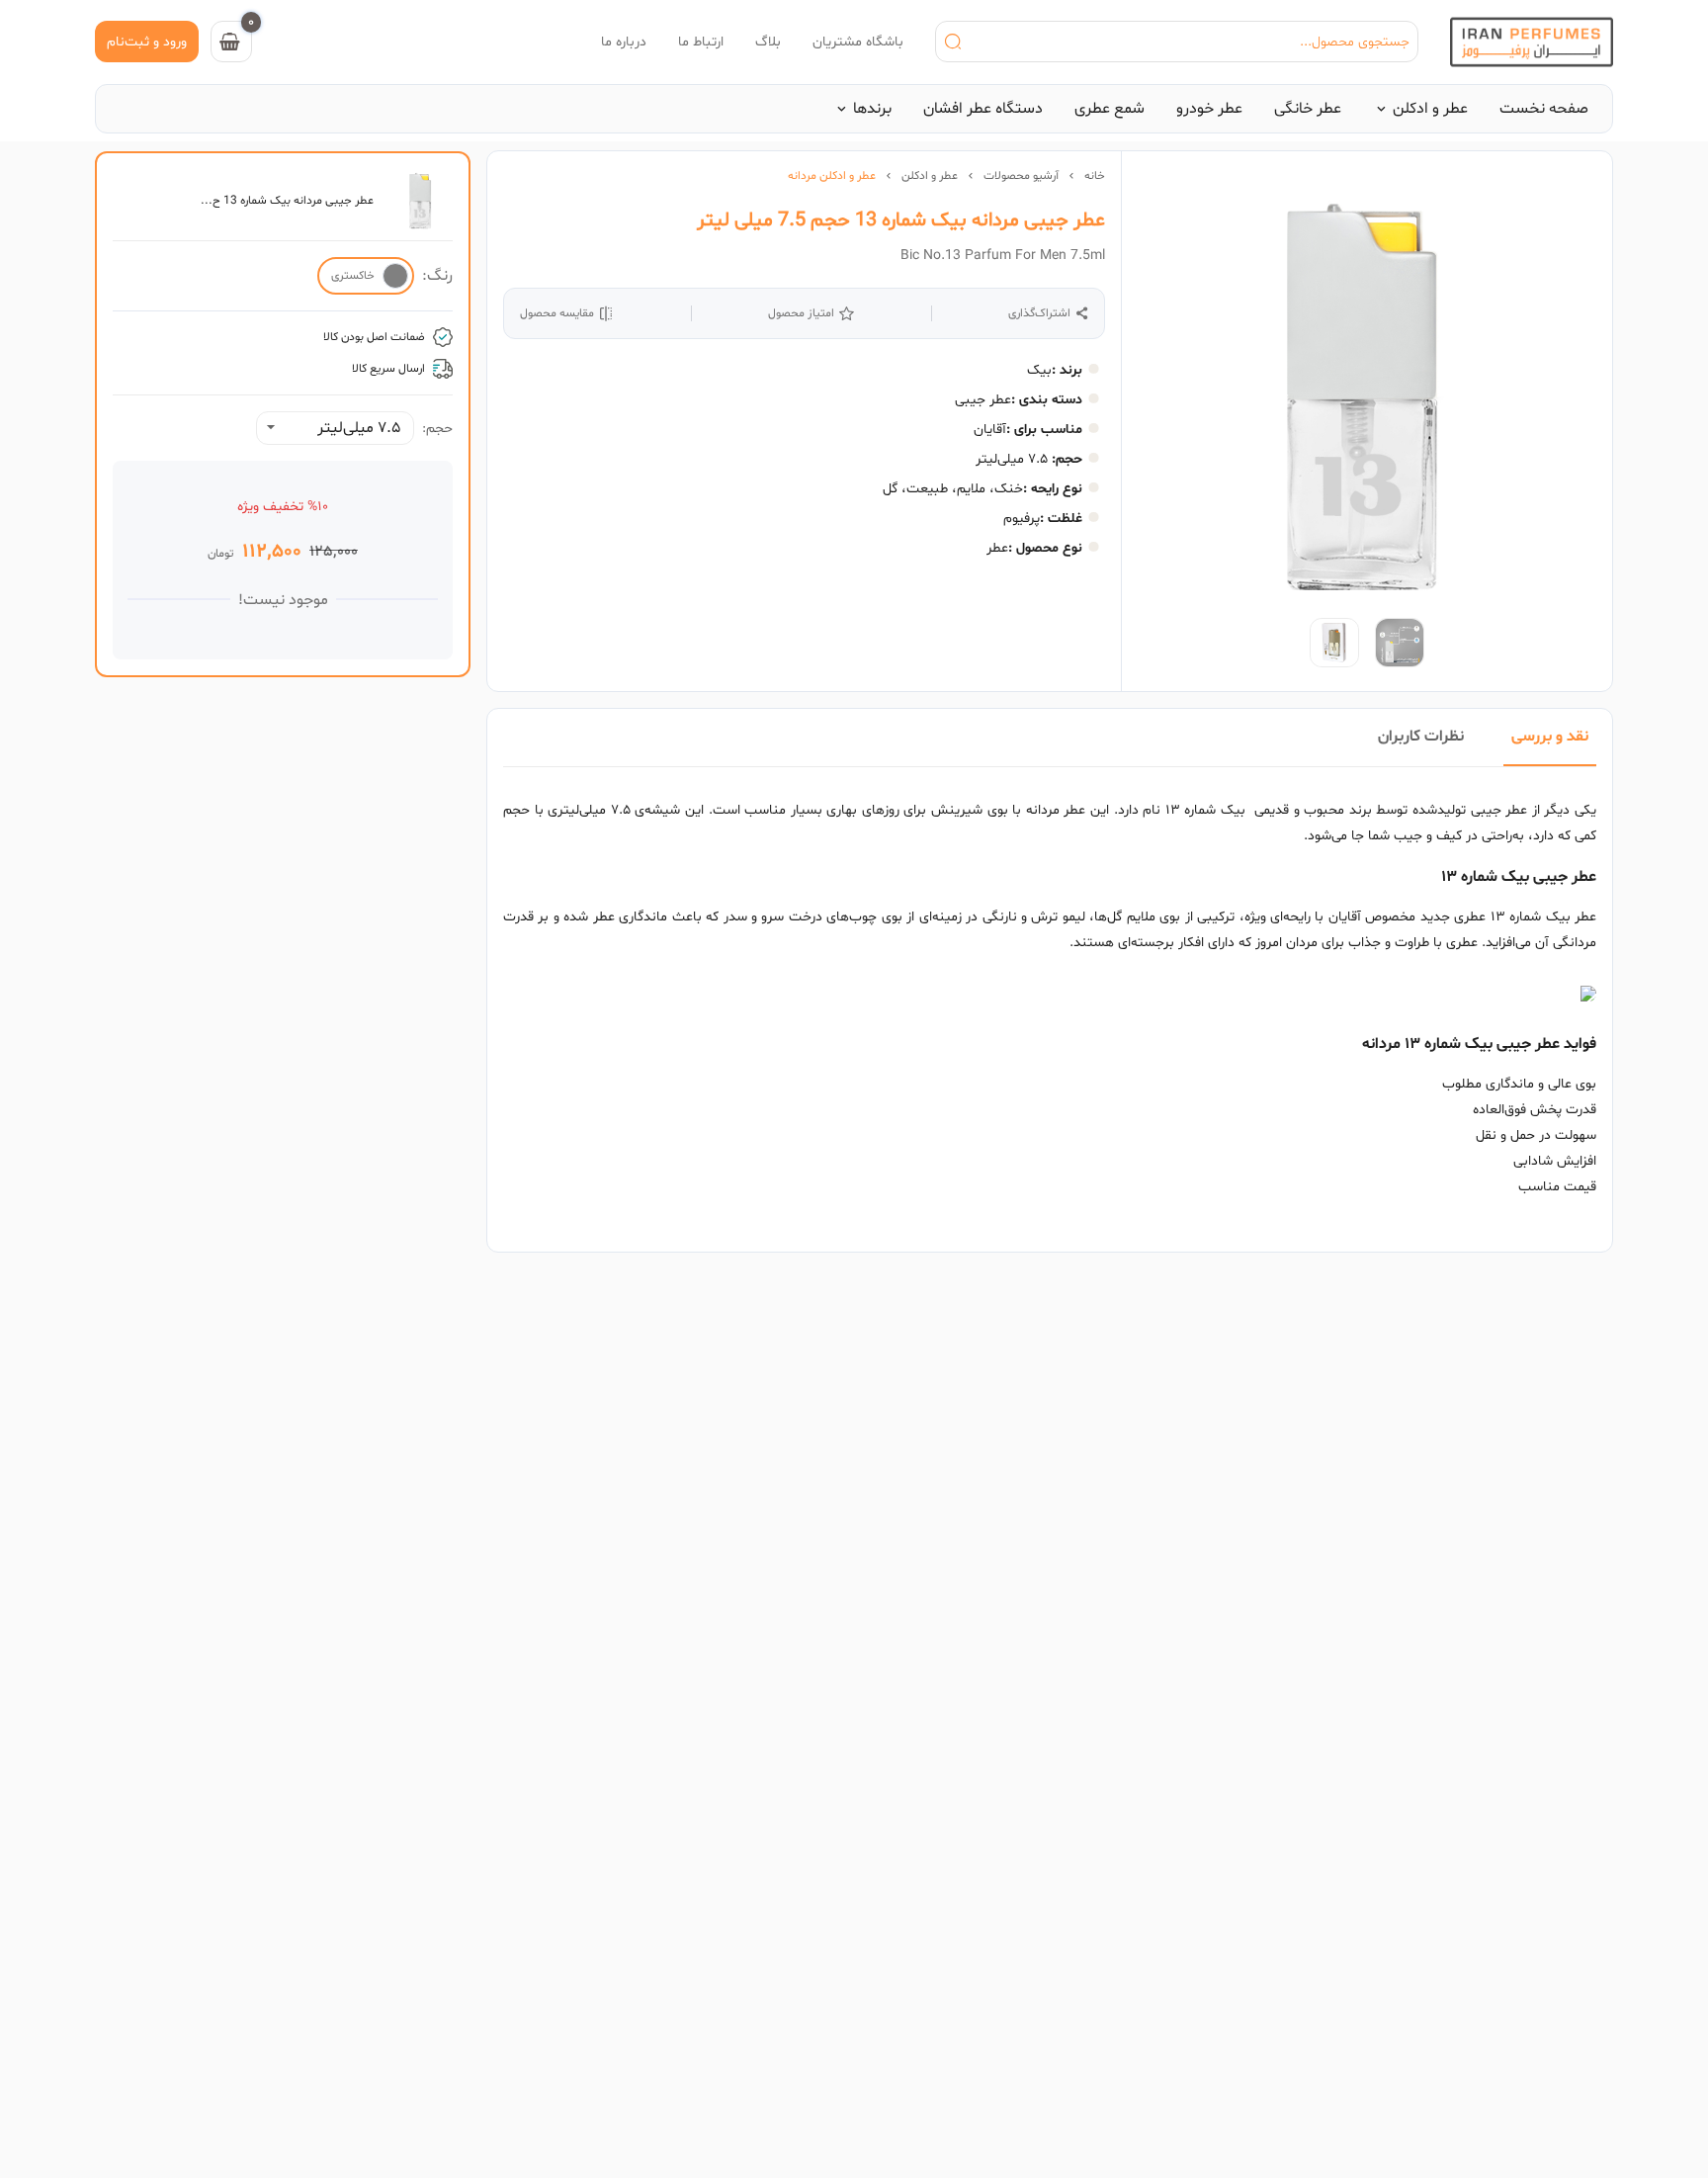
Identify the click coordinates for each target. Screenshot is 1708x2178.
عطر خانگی (1308, 109)
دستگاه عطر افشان (983, 109)
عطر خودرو (1209, 109)
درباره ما (624, 42)
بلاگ (768, 42)
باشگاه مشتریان (858, 42)
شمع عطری (1110, 109)
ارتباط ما (701, 42)
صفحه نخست (1544, 109)
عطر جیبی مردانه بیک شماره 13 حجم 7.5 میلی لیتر (901, 220)
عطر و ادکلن (1430, 109)
